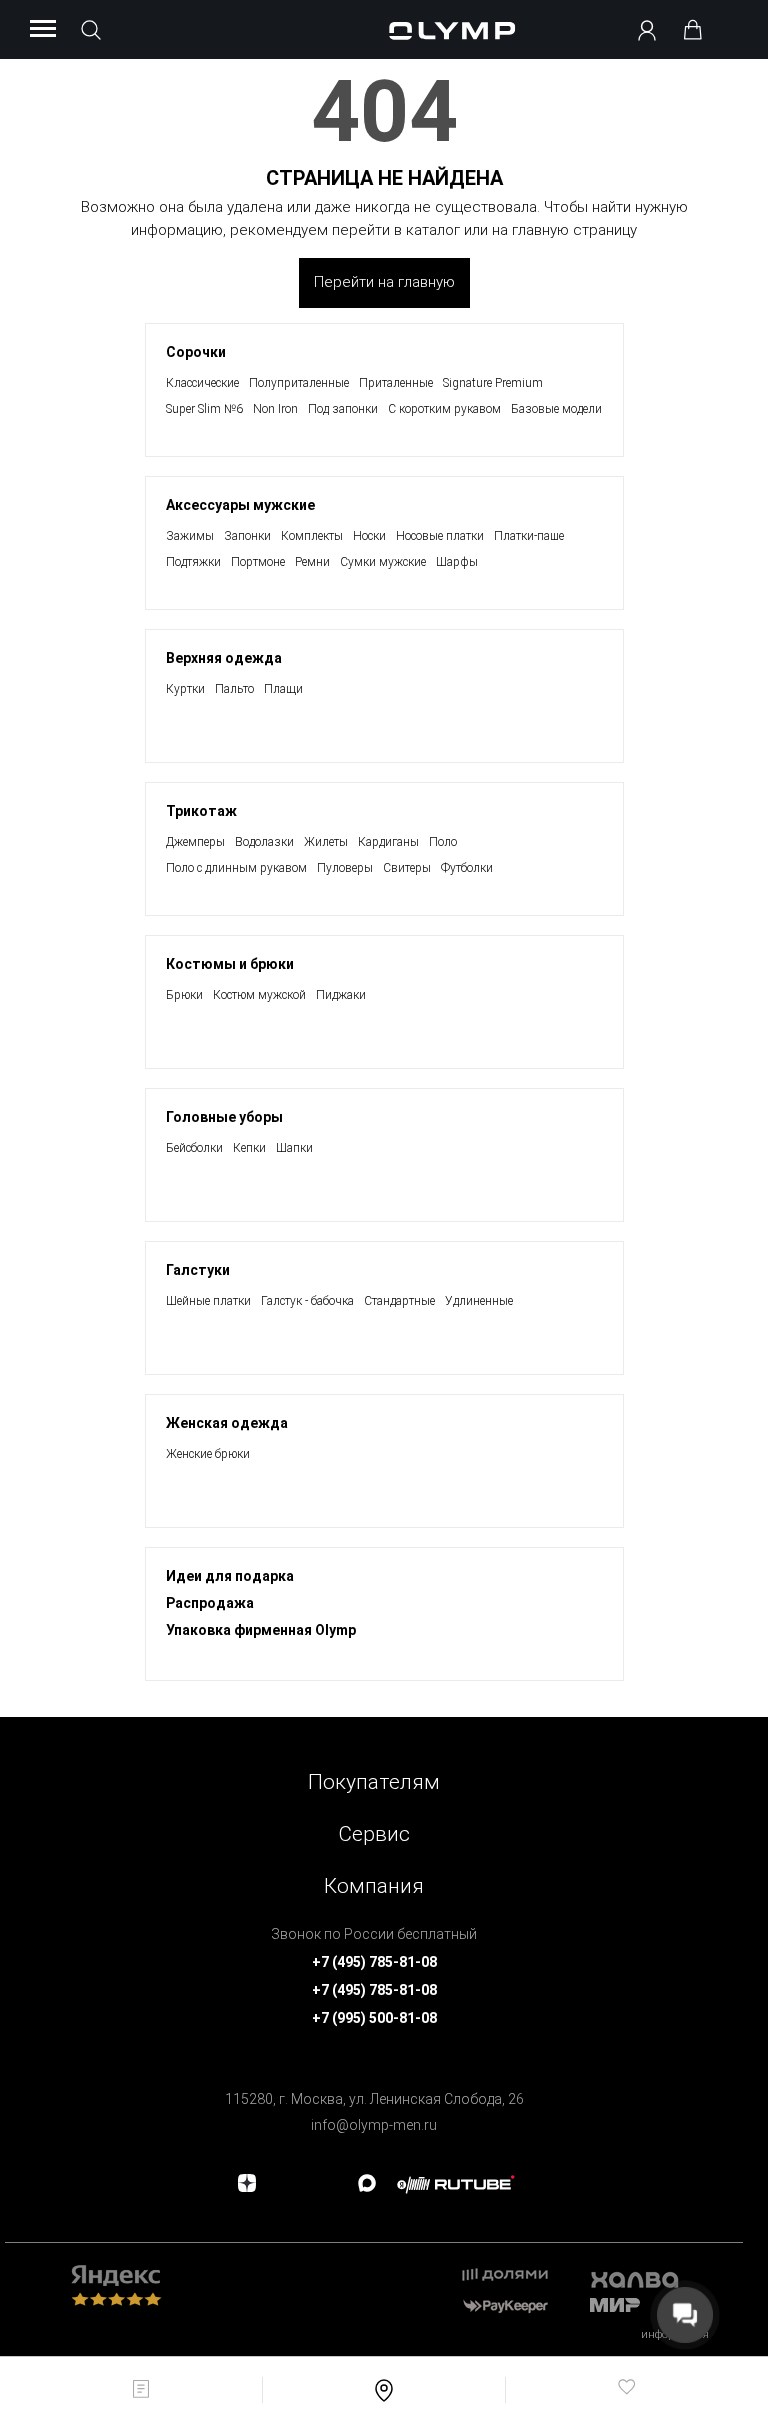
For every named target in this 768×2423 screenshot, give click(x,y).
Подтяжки (193, 562)
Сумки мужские (383, 562)
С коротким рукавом (444, 409)
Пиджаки (341, 995)
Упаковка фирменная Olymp (261, 1630)
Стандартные (399, 1301)
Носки (369, 536)
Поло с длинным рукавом (236, 868)
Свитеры (407, 868)
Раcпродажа (210, 1603)
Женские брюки (208, 1454)
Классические (202, 383)
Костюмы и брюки (230, 964)
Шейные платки (208, 1301)
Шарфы (457, 562)
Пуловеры (345, 868)
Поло (443, 842)
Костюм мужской (259, 995)
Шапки (294, 1148)
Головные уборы (224, 1117)
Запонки (247, 536)
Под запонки (343, 409)
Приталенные (396, 383)
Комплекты (312, 536)
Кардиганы (388, 842)
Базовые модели (556, 409)
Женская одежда (227, 1423)
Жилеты (326, 842)
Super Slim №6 (204, 409)
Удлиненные (479, 1301)
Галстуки (198, 1270)
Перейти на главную (384, 282)
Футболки (467, 868)
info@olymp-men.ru (374, 2125)
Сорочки (196, 352)
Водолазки (264, 842)
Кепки (249, 1148)
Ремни (312, 562)
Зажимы (190, 536)
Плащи (283, 689)
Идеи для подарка (230, 1576)
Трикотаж (201, 811)
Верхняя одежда (224, 658)
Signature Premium (493, 383)
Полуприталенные (299, 383)
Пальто (234, 689)
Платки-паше (529, 536)
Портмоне (258, 562)
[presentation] (384, 1211)
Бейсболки (194, 1148)
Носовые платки (440, 536)
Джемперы (195, 842)
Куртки (185, 689)
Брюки (184, 995)
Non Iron (275, 409)
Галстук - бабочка (307, 1301)
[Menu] (43, 30)
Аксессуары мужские (240, 505)
